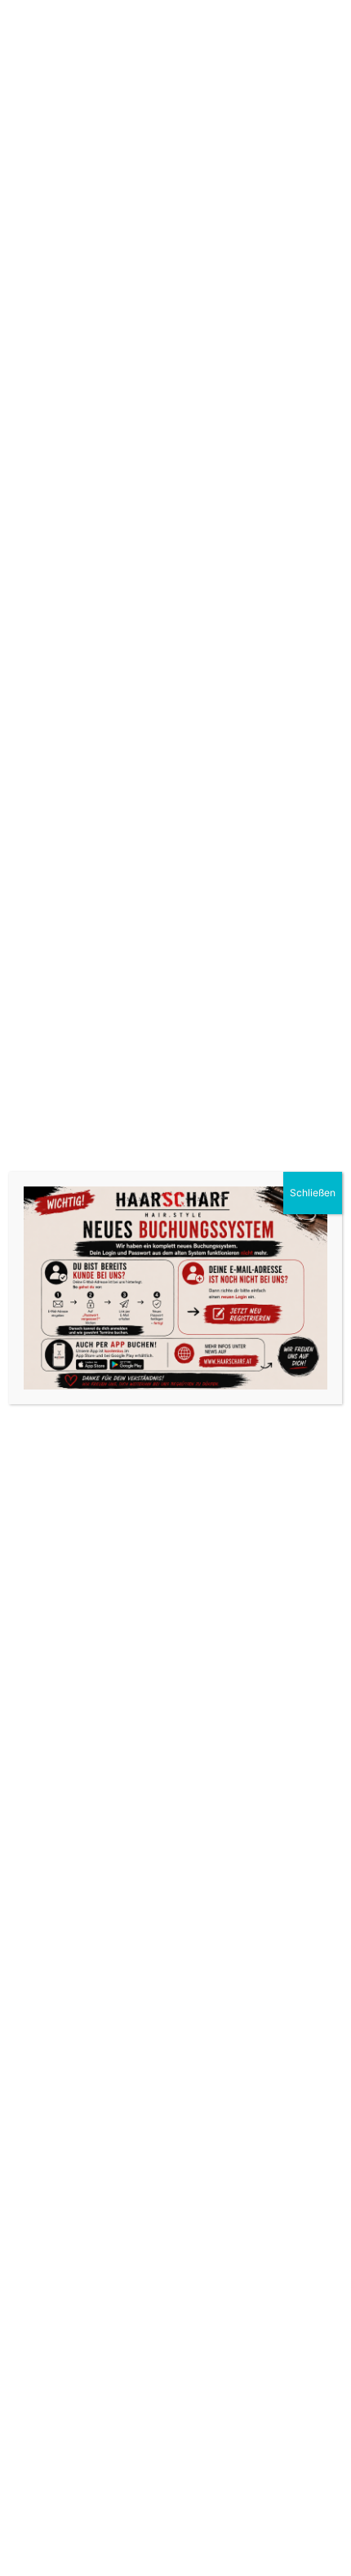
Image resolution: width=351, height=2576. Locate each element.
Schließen (313, 1193)
